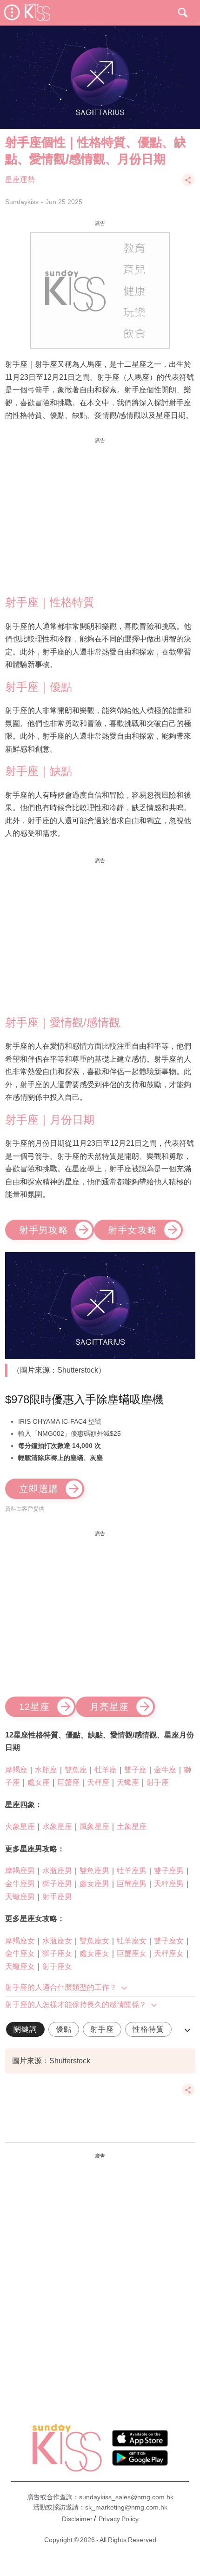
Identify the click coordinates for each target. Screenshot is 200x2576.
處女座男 (94, 1884)
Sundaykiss (22, 202)
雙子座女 (169, 1941)
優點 (64, 2029)
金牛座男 (20, 1884)
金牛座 (165, 1770)
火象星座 (20, 1826)
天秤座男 (169, 1884)
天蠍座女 (20, 1966)
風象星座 (94, 1826)
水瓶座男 (57, 1871)
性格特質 (148, 2029)
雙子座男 (169, 1871)
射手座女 (57, 1966)
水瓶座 (46, 1770)
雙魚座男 (94, 1871)
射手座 (158, 1782)
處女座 (39, 1782)
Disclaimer (77, 2519)
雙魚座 (76, 1770)
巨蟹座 (68, 1782)
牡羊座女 (132, 1941)
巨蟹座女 (132, 1953)
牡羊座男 (132, 1871)
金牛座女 (20, 1953)
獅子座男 (57, 1884)
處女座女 (94, 1953)
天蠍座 (128, 1782)
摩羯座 (16, 1770)
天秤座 (98, 1782)
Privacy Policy (119, 2519)
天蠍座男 (20, 1897)
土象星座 (132, 1826)
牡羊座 (106, 1770)
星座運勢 (20, 180)
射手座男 (57, 1897)
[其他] (188, 184)
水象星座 (57, 1826)
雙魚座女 (94, 1941)
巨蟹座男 (132, 1884)
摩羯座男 (20, 1871)
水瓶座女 (57, 1941)
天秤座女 (169, 1953)
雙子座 (135, 1770)
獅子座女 (57, 1953)
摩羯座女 (20, 1941)
